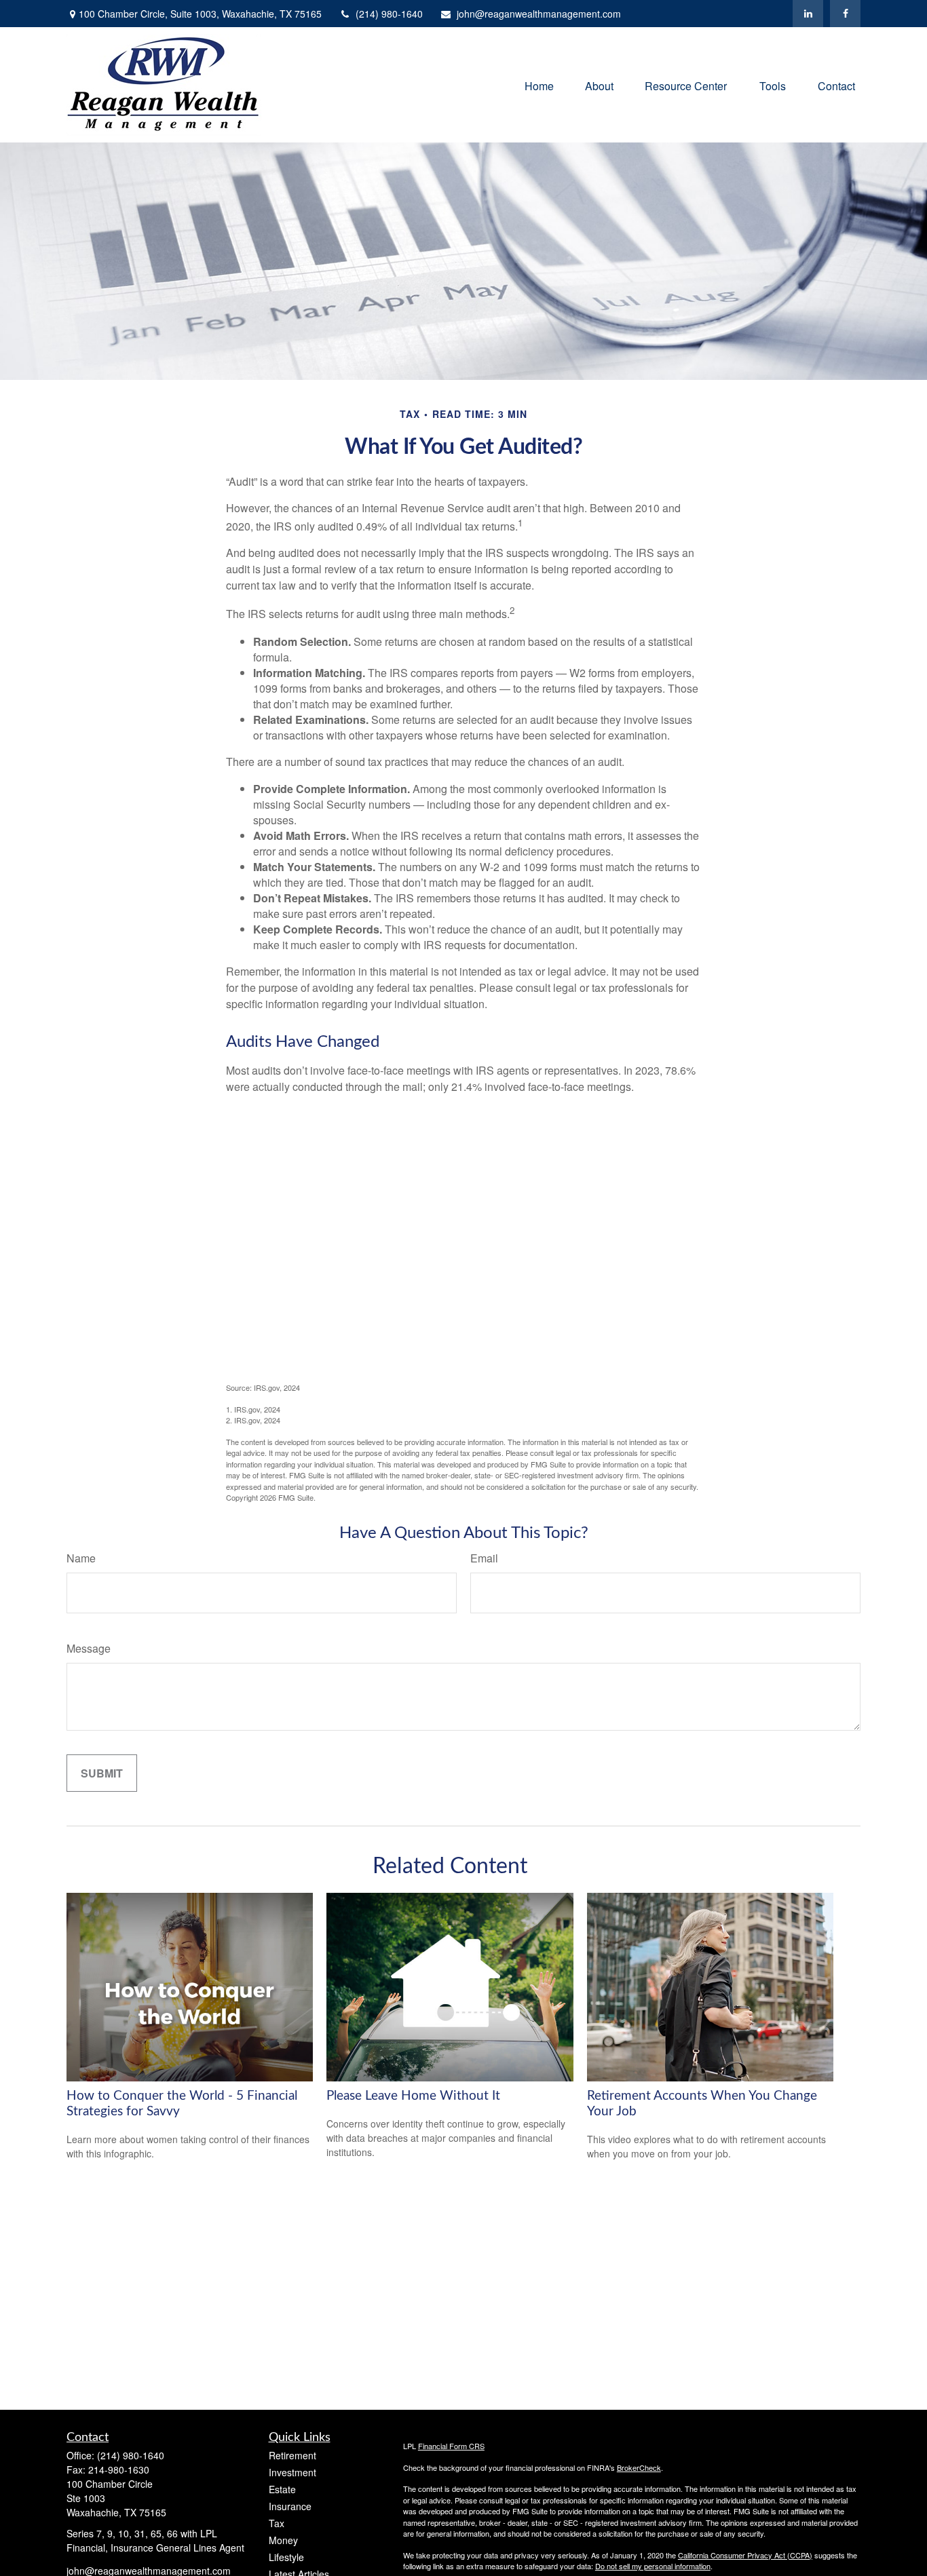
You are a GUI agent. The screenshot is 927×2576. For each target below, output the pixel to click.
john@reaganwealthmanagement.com (539, 14)
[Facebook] (845, 14)
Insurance (290, 2506)
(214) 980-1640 (389, 14)
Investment (292, 2472)
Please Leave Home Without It (413, 2096)
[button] (539, 84)
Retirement (292, 2455)
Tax (277, 2523)
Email (484, 1558)
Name (81, 1558)
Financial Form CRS (451, 2446)
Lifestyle (286, 2557)
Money (283, 2540)
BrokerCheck (639, 2467)
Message (89, 1648)
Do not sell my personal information (653, 2566)
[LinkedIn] (808, 14)
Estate (282, 2489)
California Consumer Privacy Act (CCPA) (745, 2555)
